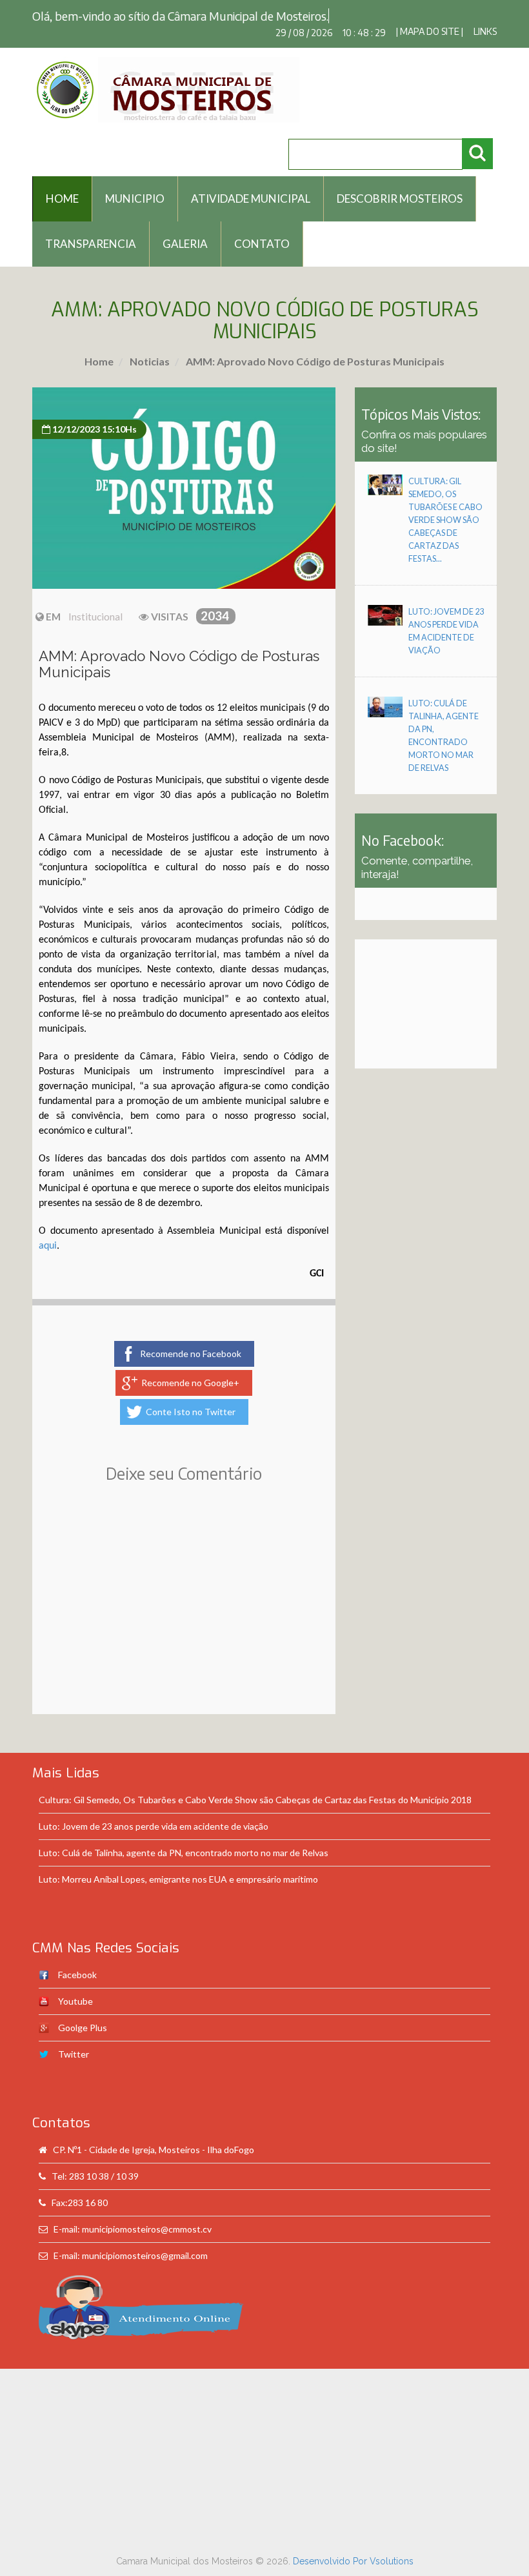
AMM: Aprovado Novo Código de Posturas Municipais (314, 361)
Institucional (95, 617)
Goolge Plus (83, 2028)
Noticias (149, 361)
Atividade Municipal (251, 199)
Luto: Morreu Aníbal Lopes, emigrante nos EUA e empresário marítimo (178, 1879)
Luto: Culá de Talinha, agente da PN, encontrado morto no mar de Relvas (184, 1853)
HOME (62, 199)
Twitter (74, 2054)
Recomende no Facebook (191, 1354)
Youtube (75, 2001)
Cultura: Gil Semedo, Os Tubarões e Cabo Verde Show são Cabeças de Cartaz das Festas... (445, 520)
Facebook (77, 1975)
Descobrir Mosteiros (400, 199)
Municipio (135, 199)
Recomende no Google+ (190, 1383)
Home (99, 361)
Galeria (185, 244)
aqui (48, 1246)
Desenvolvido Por (331, 2561)
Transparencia (91, 244)
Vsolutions (392, 2561)
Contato (262, 244)
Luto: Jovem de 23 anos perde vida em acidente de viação (154, 1826)
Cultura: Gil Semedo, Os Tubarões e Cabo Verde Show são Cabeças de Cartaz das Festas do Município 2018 (255, 1800)
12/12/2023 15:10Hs (94, 429)
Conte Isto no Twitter (191, 1412)
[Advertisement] (184, 1617)
